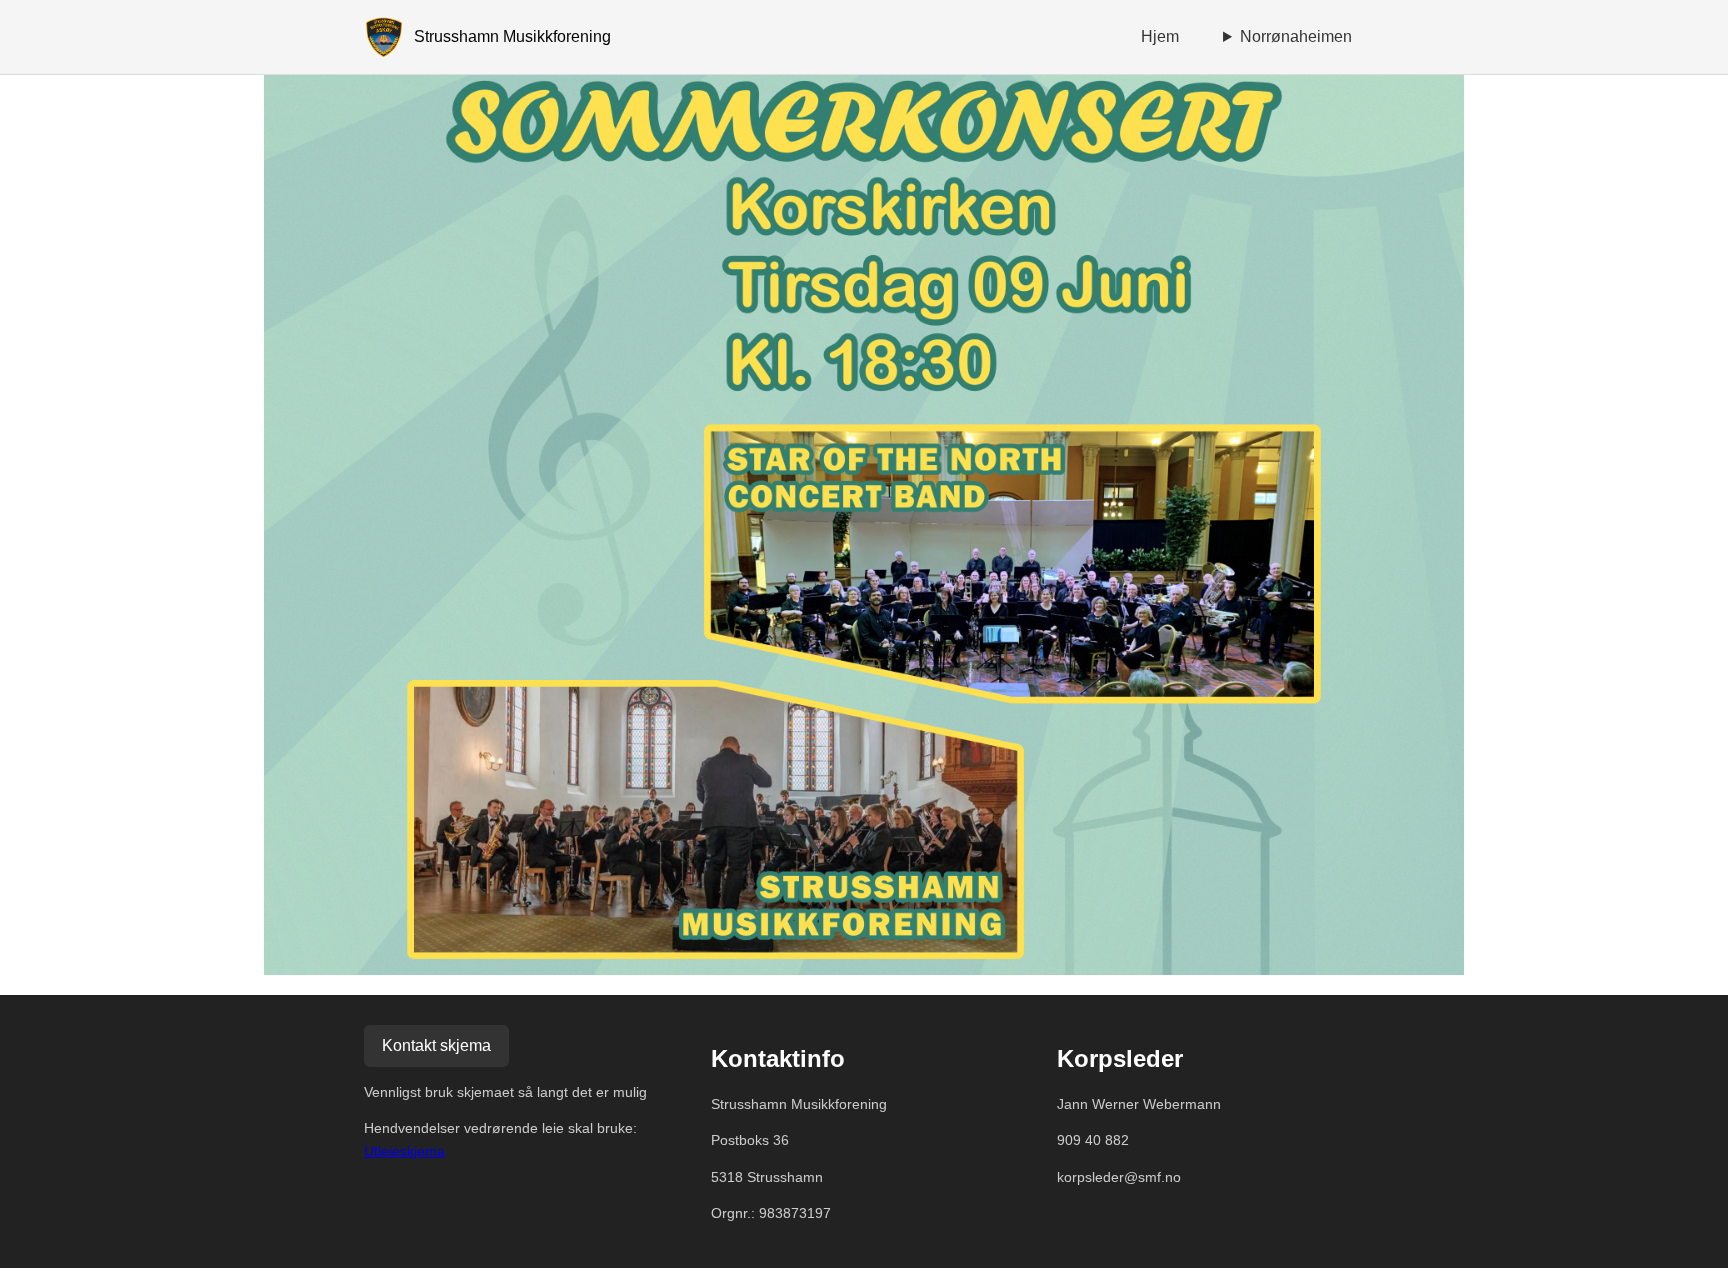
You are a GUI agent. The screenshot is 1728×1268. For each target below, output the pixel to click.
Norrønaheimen (1296, 36)
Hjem (1160, 36)
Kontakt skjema (436, 1045)
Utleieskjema (404, 1151)
